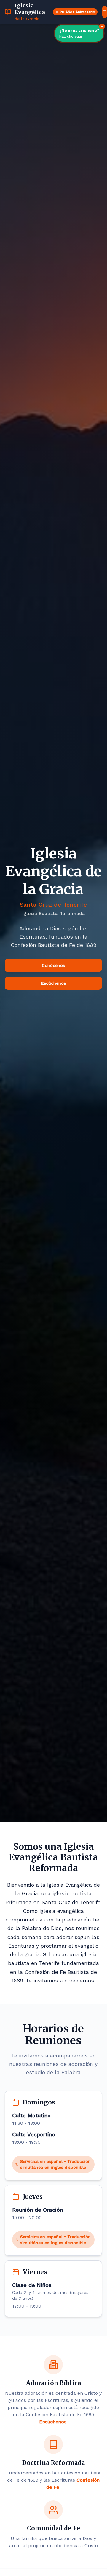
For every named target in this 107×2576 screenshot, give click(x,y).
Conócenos (53, 965)
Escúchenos (53, 983)
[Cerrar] (102, 26)
